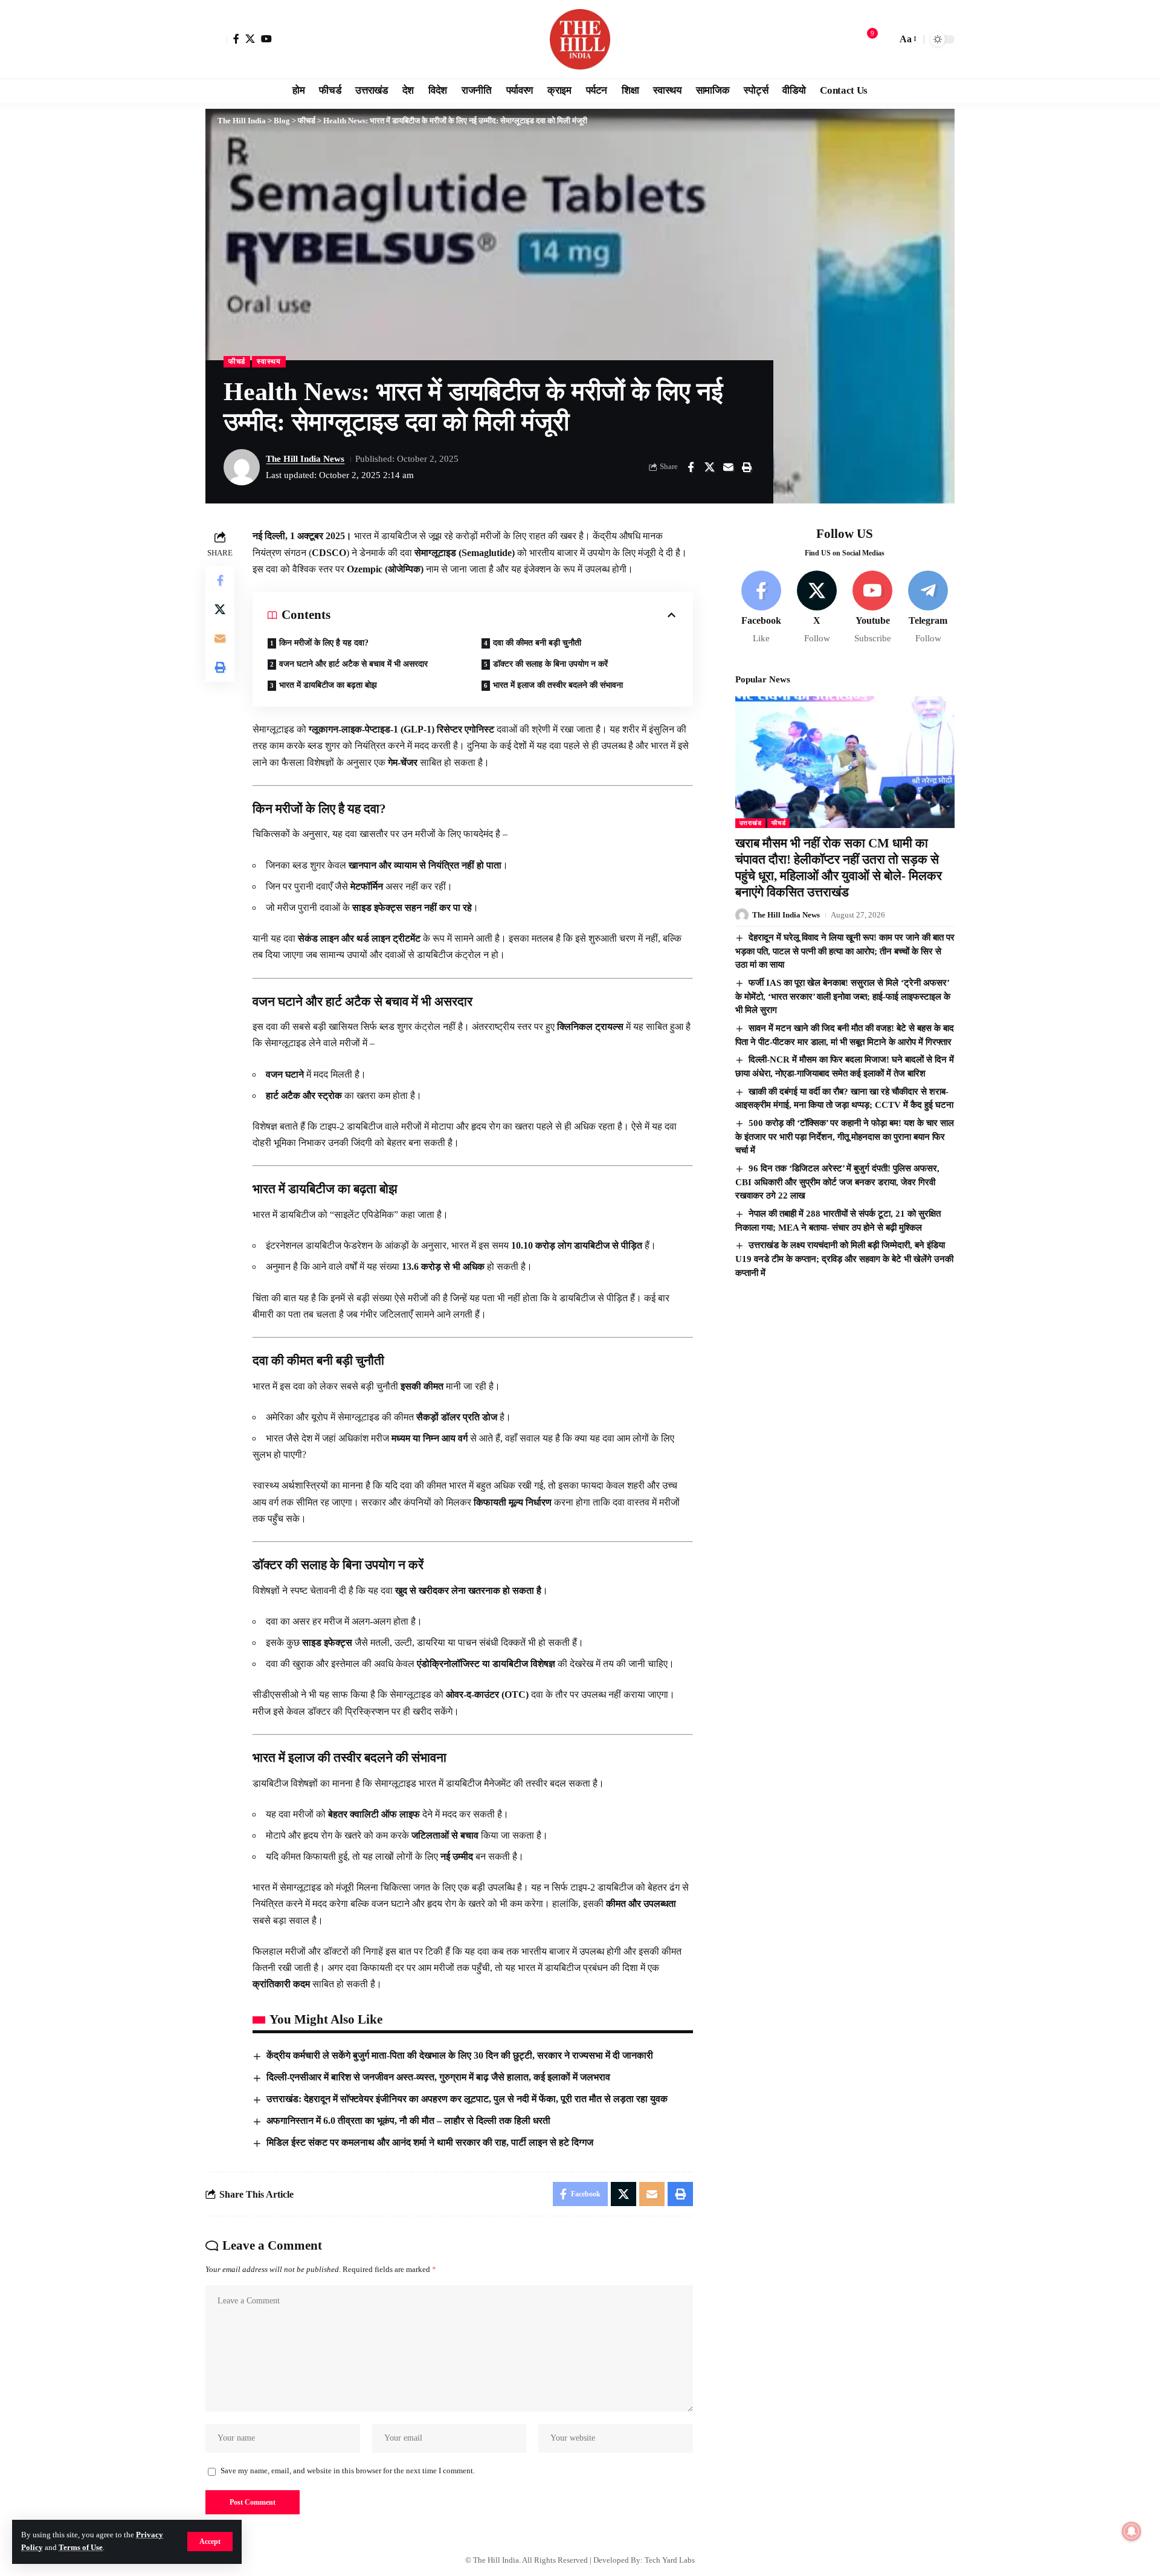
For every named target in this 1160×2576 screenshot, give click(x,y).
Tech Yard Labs (670, 2560)
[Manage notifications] (1132, 2531)
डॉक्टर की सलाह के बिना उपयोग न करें (550, 664)
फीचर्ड (237, 361)
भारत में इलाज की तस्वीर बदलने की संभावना (558, 685)
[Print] (747, 467)
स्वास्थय (269, 361)
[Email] (728, 467)
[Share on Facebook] (691, 467)
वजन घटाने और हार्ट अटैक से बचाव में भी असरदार (353, 664)
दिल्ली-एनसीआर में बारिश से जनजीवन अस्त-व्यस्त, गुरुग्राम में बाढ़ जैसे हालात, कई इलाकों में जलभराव (438, 2077)
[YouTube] (266, 39)
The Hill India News (305, 459)
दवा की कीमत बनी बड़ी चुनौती (537, 643)
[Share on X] (709, 467)
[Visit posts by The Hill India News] (242, 467)
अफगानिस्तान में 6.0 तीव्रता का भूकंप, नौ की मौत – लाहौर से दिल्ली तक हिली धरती (408, 2121)
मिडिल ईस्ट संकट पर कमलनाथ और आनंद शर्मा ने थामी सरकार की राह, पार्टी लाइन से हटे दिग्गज (430, 2142)
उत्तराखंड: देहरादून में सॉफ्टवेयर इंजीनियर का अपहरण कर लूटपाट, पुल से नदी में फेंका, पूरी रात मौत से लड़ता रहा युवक (467, 2099)
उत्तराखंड (751, 823)
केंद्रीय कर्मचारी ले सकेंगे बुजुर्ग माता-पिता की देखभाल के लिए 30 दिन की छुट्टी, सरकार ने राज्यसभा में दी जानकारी (460, 2055)
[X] (250, 39)
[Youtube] (873, 608)
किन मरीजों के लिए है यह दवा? (324, 643)
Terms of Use (81, 2548)
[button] (210, 2542)
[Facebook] (236, 39)
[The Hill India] (580, 39)
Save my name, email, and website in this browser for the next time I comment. (348, 2471)
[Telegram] (928, 608)
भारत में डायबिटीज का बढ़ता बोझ (328, 685)
